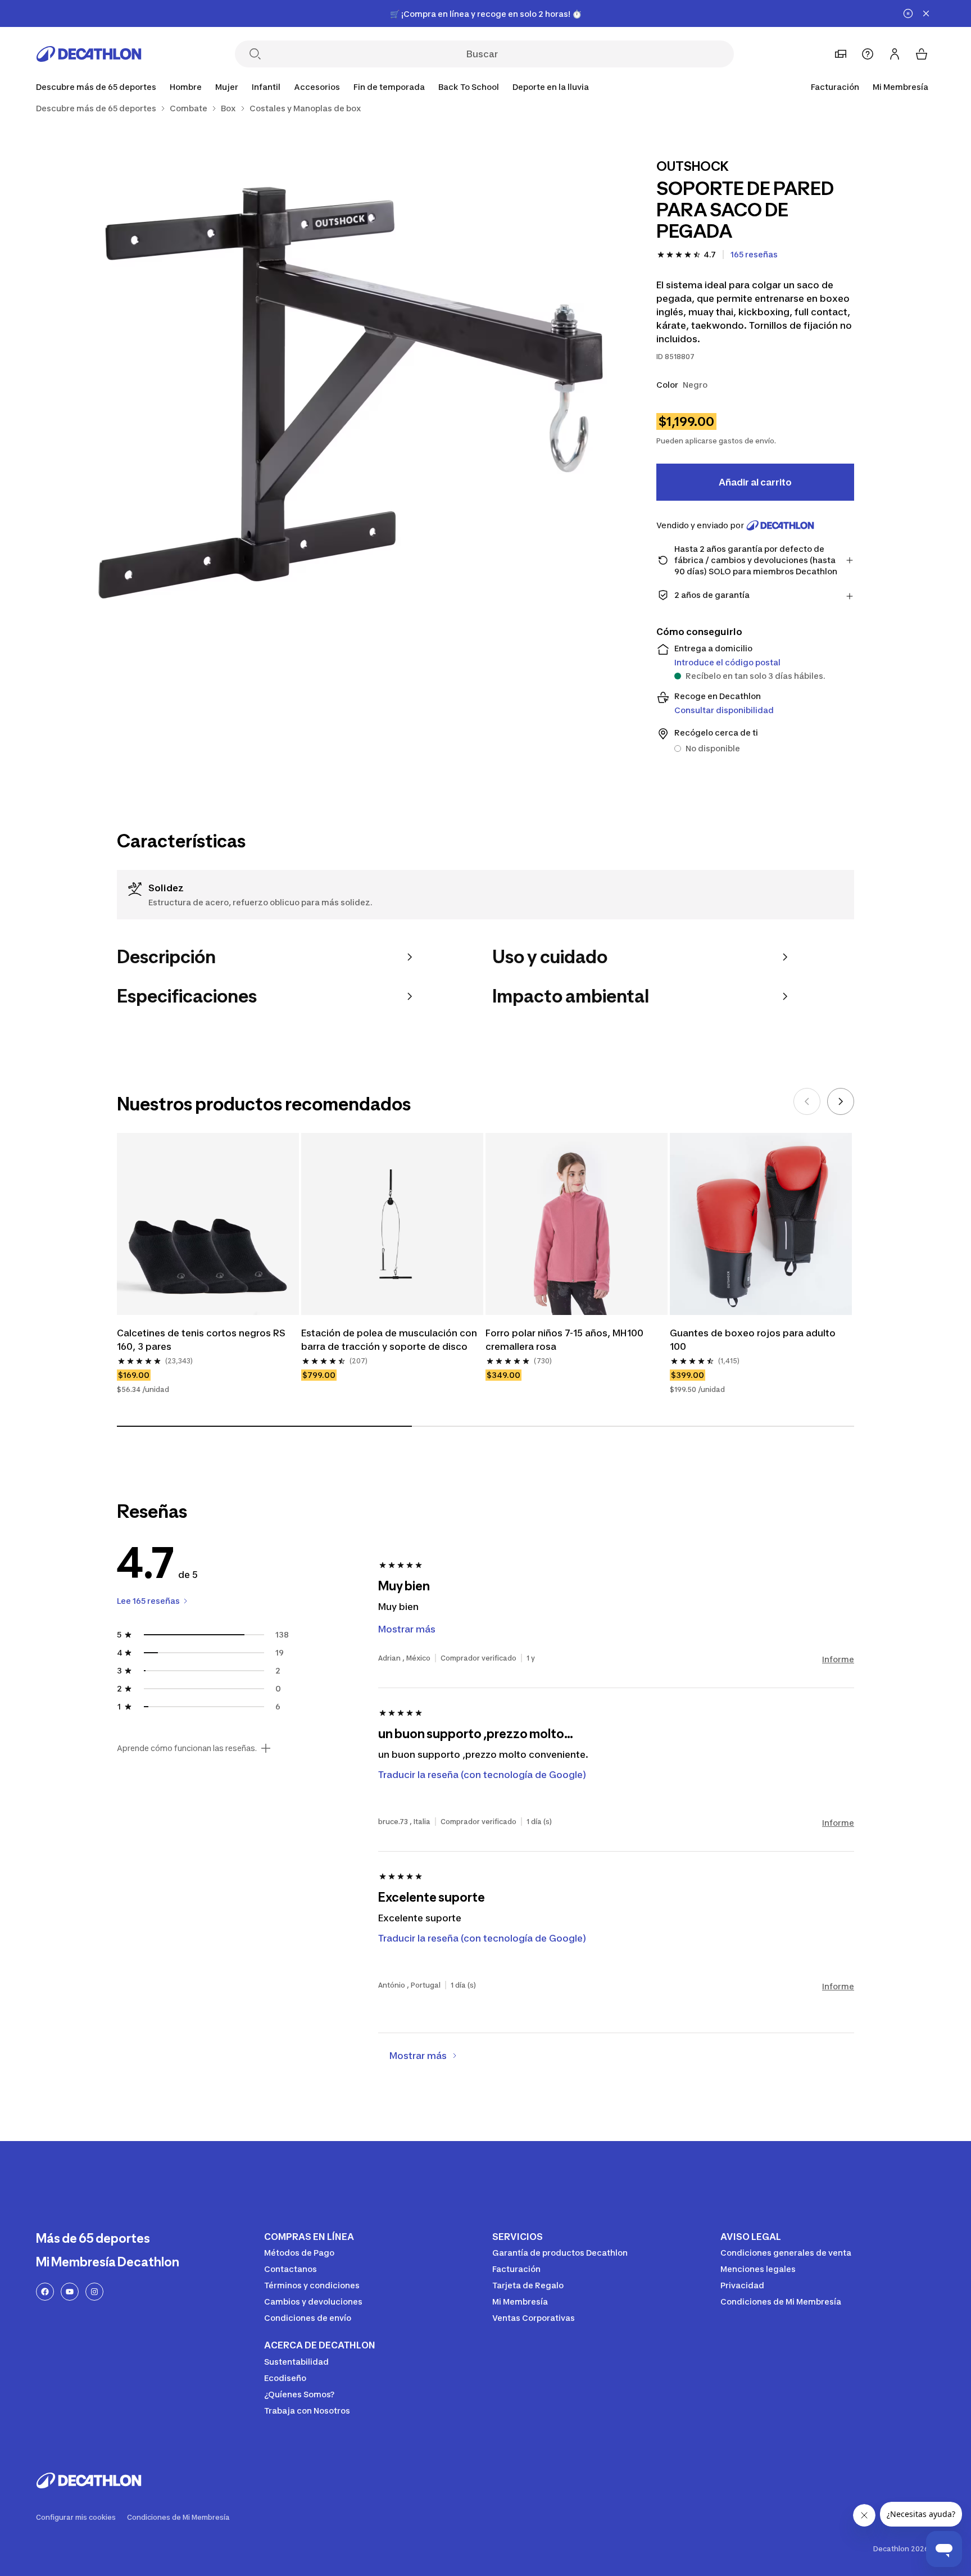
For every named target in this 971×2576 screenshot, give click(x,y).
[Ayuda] (868, 54)
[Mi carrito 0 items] (922, 54)
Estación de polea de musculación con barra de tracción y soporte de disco (389, 1340)
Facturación (835, 87)
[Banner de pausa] (908, 13)
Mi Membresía (900, 87)
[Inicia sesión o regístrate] (895, 54)
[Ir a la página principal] (89, 54)
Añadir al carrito (755, 482)
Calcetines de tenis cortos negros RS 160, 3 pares (201, 1340)
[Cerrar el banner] (926, 13)
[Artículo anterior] (807, 1101)
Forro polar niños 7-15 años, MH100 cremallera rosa (564, 1340)
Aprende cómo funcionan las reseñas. (187, 1748)
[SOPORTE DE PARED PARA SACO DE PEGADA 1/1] (351, 393)
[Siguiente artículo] (841, 1101)
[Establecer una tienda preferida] (841, 54)
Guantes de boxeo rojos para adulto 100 (753, 1340)
